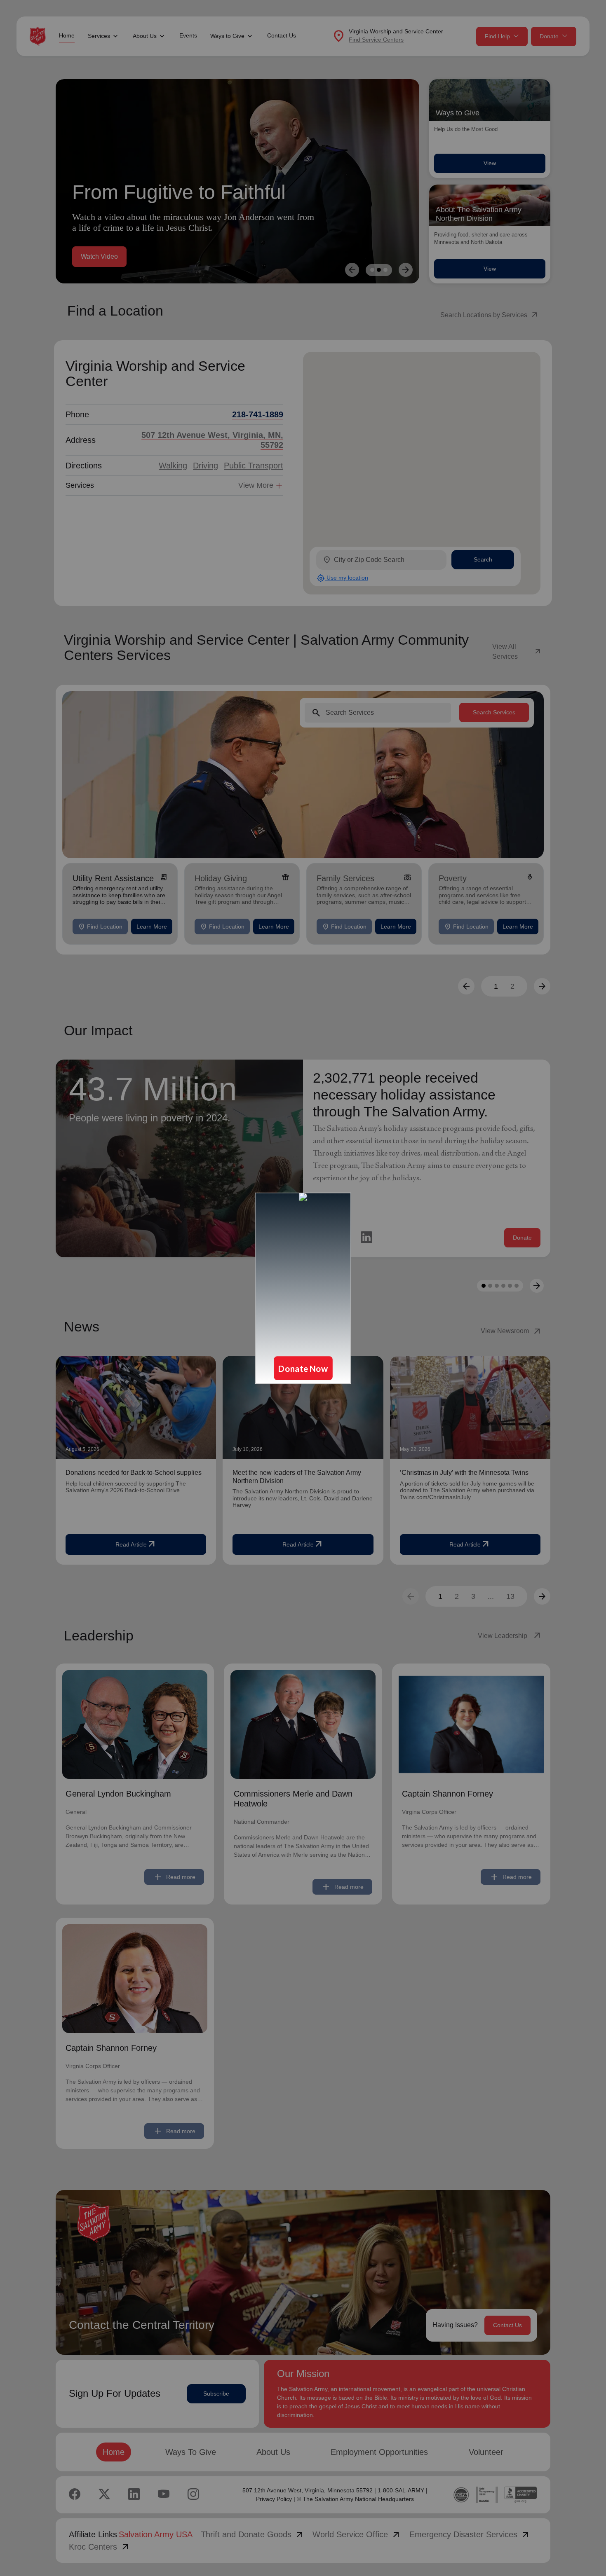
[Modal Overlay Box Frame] (303, 1288)
